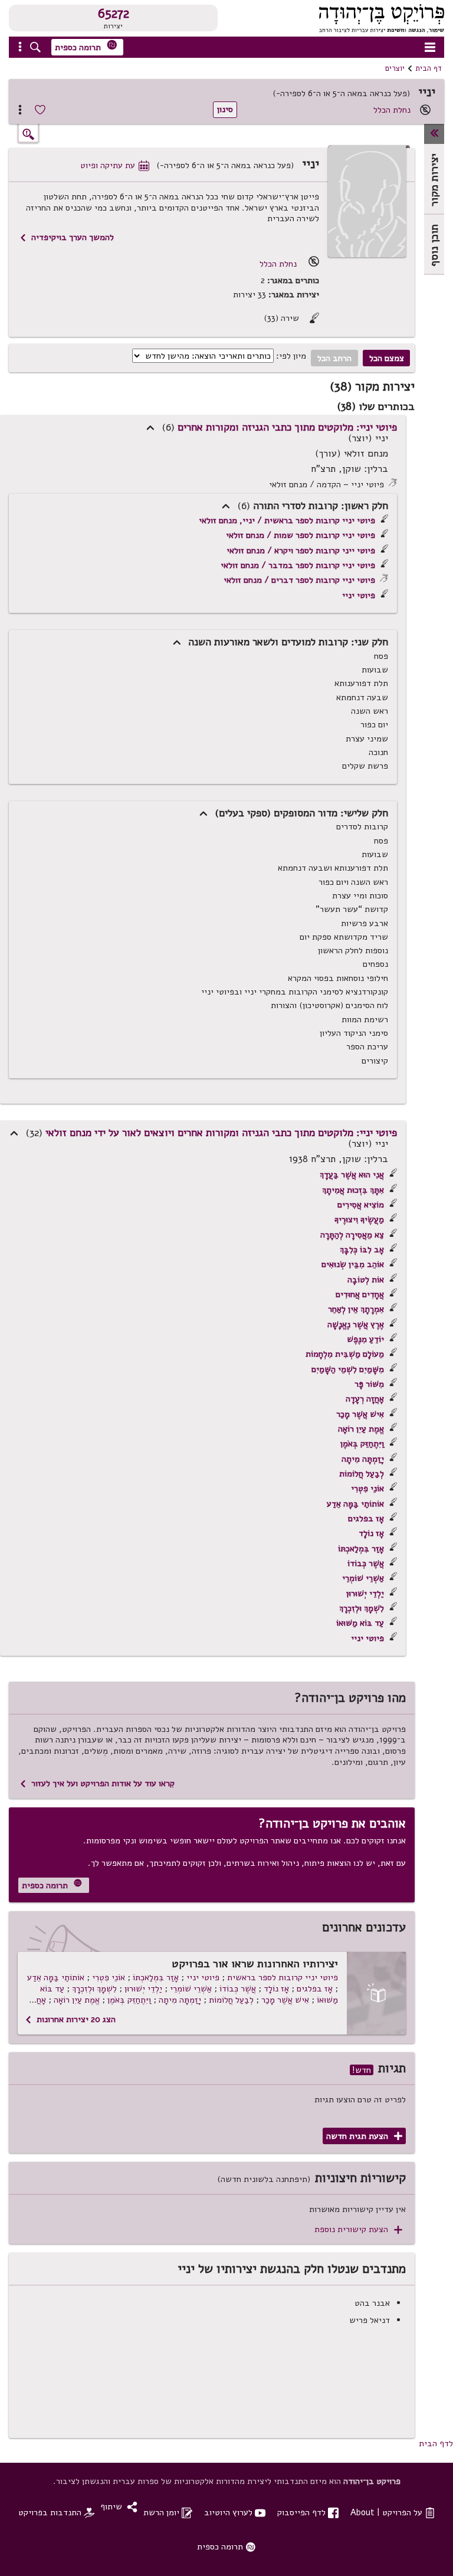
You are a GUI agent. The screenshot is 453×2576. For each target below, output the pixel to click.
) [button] (150, 428)
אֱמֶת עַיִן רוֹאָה (361, 1429)
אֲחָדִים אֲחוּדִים (360, 1294)
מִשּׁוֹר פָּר (369, 1384)
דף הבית (429, 68)
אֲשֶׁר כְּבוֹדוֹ (366, 1563)
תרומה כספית (86, 46)
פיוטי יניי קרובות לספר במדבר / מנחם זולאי (298, 565)
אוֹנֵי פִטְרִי (367, 1488)
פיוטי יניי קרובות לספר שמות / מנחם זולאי (301, 535)
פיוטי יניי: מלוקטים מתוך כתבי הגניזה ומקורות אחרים (287, 427)
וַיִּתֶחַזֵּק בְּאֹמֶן (362, 1443)
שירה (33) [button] (291, 318)
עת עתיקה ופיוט (115, 165)
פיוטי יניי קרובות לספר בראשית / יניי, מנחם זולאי (287, 520)
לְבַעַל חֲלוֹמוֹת (362, 1474)
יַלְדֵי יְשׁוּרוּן (365, 1593)
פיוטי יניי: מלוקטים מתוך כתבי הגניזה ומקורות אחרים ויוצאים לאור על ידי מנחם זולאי (221, 1133)
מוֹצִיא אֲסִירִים (361, 1205)
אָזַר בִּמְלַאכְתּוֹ (361, 1548)
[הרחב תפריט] (434, 134)
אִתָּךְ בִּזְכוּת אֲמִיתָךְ (353, 1190)
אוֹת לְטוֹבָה (366, 1279)
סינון (225, 109)
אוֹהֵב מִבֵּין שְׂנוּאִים (353, 1264)
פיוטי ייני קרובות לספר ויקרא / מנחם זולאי (301, 550)
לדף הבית (436, 2443)
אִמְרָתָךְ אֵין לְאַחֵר (356, 1309)
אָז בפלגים (366, 1518)
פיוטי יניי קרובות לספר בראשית (283, 1977)
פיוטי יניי (359, 595)
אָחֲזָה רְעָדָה (365, 1399)
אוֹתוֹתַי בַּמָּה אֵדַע (355, 1504)
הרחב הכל (334, 358)
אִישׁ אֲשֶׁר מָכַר (360, 1414)
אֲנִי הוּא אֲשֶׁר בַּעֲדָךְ (352, 1174)
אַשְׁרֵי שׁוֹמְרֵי (363, 1578)
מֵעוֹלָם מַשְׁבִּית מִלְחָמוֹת (345, 1354)
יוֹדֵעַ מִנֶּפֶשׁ (365, 1339)
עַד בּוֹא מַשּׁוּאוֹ (360, 1623)
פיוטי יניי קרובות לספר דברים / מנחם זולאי (299, 580)
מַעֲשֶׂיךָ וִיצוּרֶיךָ (359, 1219)
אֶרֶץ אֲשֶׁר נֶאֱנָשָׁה (356, 1324)
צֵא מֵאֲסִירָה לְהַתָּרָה (352, 1235)
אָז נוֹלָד (371, 1533)
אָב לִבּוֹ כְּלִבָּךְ (362, 1249)
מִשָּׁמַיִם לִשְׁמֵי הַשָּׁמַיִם (348, 1369)
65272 (114, 14)
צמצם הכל (387, 358)
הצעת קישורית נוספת (358, 2229)
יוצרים (395, 68)
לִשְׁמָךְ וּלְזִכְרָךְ (362, 1608)
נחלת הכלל (392, 110)
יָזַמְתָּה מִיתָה (363, 1459)
